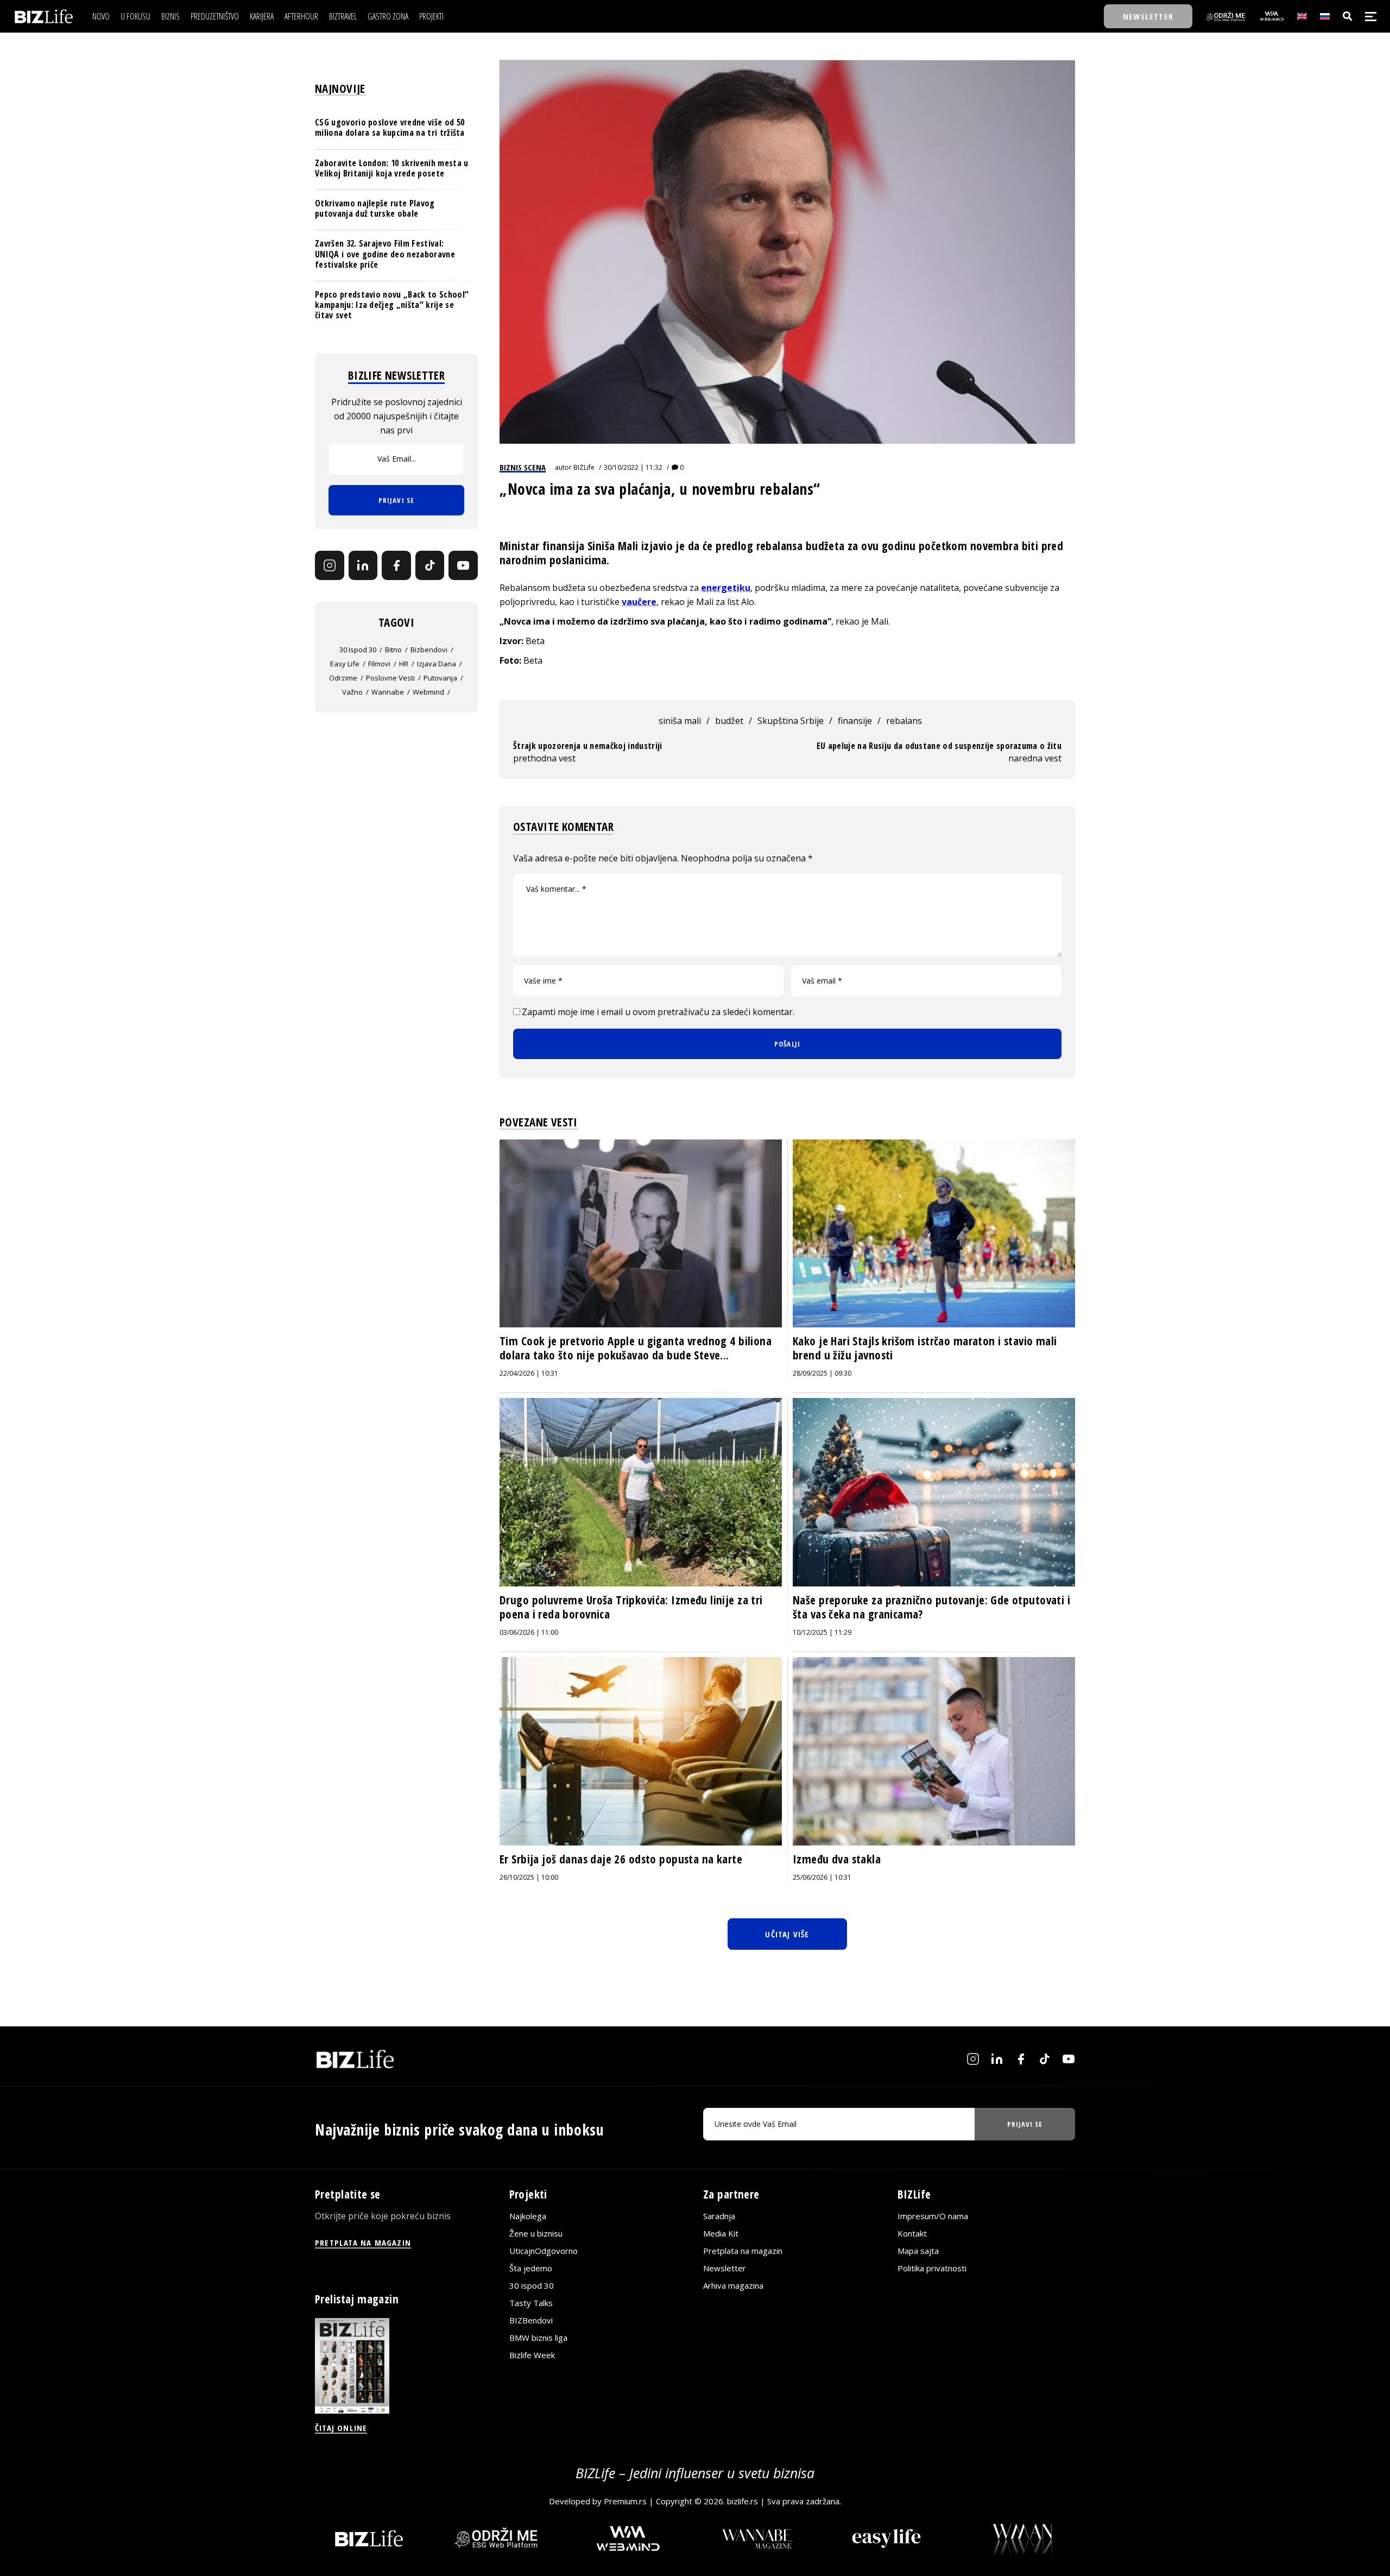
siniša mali (680, 721)
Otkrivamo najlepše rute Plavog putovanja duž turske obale (375, 208)
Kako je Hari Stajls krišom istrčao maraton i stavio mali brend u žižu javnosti (925, 1348)
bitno (393, 650)
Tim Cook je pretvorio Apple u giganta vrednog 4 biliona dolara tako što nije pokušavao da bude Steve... (636, 1348)
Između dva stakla (837, 1859)
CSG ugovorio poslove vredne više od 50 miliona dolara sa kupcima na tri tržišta (390, 127)
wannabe (388, 692)
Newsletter (725, 2268)
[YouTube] (463, 565)
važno (352, 692)
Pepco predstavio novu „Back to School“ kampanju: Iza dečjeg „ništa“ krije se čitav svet (392, 305)
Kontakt (912, 2233)
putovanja (440, 678)
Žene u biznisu (536, 2233)
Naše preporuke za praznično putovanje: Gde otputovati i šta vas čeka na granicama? (931, 1607)
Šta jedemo (531, 2268)
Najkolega (528, 2216)
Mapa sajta (918, 2251)
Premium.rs (625, 2501)
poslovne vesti (390, 678)
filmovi (379, 664)
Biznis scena (523, 467)
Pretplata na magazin (743, 2251)
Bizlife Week (532, 2355)
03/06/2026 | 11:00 (529, 1632)
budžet (729, 721)
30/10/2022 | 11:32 (633, 467)
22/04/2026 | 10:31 (529, 1373)
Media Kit (721, 2233)
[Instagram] (330, 565)
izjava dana (437, 664)
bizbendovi (429, 650)
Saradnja (719, 2216)
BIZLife (584, 467)
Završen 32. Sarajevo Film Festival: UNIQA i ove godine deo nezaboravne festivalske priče (385, 254)
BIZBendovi (531, 2320)
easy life (345, 664)
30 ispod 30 (358, 650)
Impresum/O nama (933, 2216)
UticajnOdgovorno (544, 2251)
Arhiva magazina (733, 2285)
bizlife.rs (743, 2501)
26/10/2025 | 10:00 (529, 1877)
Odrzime (343, 678)
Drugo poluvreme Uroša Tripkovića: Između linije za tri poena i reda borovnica (631, 1607)
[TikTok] (430, 565)
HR (404, 664)
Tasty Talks (531, 2303)
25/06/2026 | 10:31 (822, 1877)
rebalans (904, 721)
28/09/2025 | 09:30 (822, 1373)
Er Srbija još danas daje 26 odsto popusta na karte (621, 1859)
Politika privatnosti (932, 2268)
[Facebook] (396, 565)
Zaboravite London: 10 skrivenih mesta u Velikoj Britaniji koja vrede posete (391, 168)
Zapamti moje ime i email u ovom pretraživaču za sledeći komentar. (658, 1012)
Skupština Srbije (791, 721)
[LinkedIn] (363, 565)
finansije (855, 721)
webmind (428, 692)
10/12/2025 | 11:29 (822, 1632)
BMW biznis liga (538, 2338)
